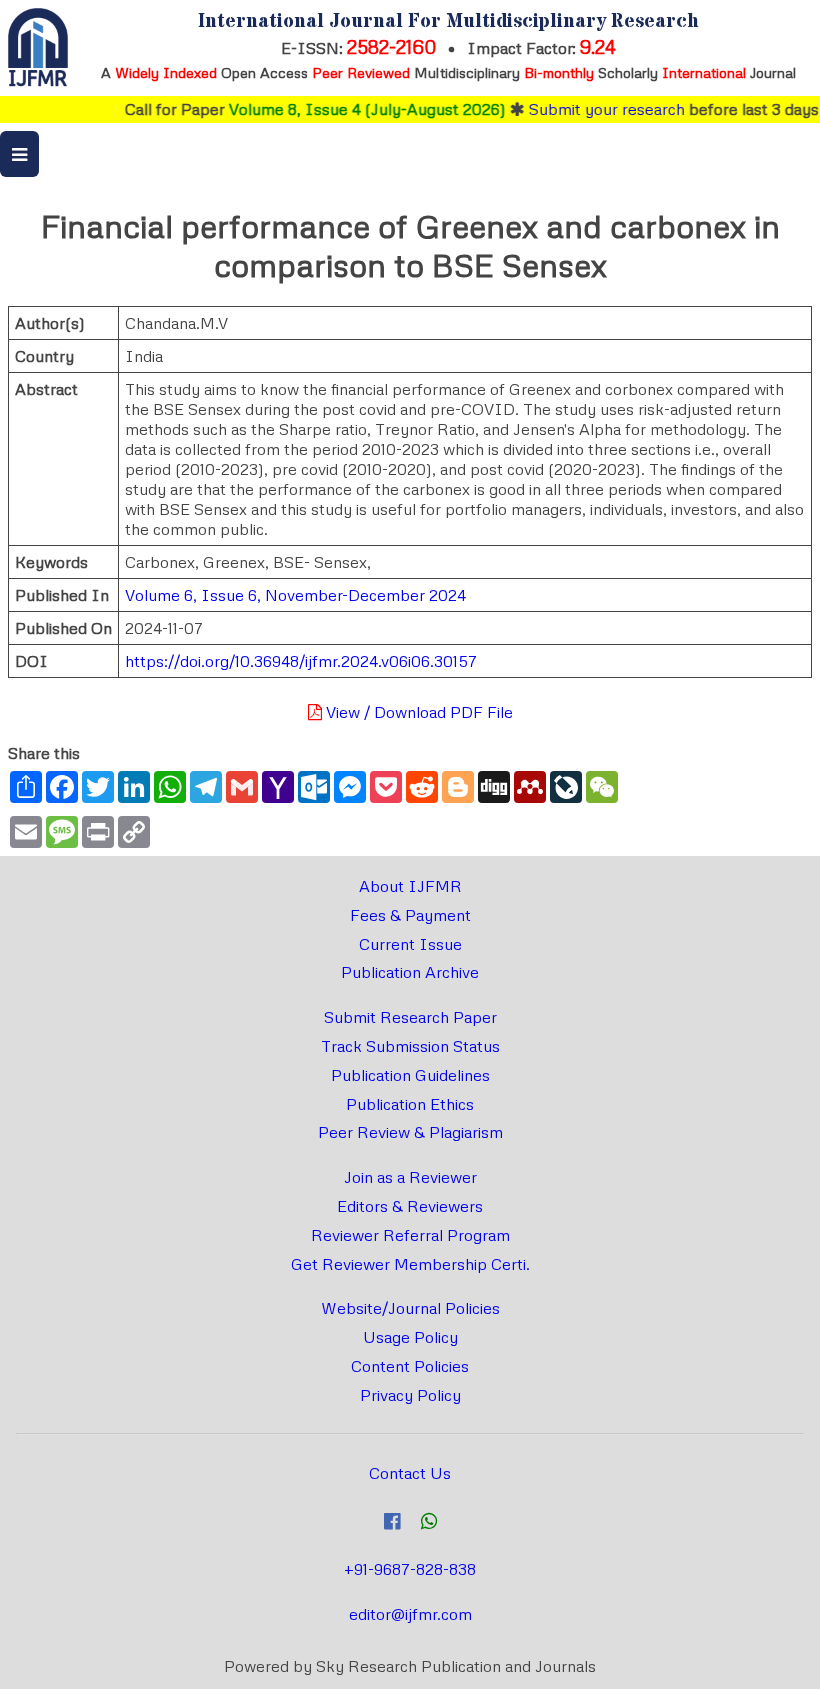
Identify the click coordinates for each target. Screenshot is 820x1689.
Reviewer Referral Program (410, 1235)
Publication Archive (410, 972)
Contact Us (410, 1473)
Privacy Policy (410, 1395)
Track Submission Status (410, 1046)
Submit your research (593, 109)
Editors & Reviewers (410, 1206)
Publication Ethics (410, 1104)
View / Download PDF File (417, 712)
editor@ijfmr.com (410, 1614)
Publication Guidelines (410, 1075)
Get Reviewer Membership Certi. (410, 1264)
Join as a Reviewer (410, 1177)
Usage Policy (410, 1337)
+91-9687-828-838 (410, 1569)
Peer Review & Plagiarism (410, 1132)
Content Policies (410, 1366)
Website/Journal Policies (410, 1308)
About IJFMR (410, 886)
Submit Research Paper (410, 1017)
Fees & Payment (410, 915)
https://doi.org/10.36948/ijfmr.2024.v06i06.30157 (301, 661)
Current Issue (410, 944)
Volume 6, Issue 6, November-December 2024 (295, 595)
